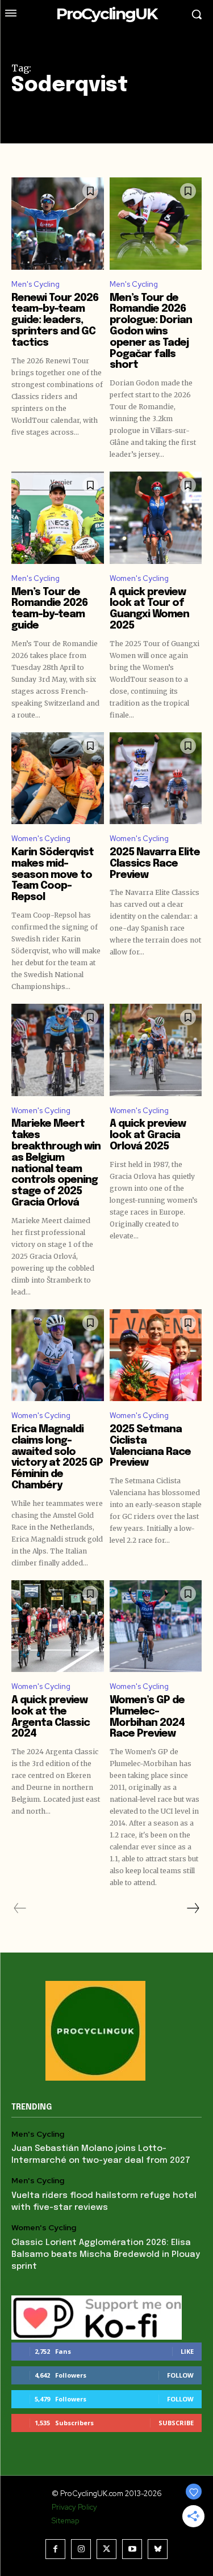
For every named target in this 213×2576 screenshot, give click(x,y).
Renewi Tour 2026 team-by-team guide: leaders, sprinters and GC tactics (55, 321)
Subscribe (176, 2423)
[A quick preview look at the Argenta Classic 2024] (58, 1626)
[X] (106, 2549)
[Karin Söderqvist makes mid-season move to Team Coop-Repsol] (58, 778)
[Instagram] (81, 2549)
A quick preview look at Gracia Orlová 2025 (148, 1135)
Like (187, 2351)
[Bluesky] (158, 2549)
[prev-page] (20, 1908)
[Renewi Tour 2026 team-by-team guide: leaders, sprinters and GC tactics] (58, 224)
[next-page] (193, 1908)
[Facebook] (55, 2549)
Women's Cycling (139, 578)
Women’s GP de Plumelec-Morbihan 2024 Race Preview (147, 1717)
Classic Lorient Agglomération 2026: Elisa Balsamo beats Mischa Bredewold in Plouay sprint (106, 2255)
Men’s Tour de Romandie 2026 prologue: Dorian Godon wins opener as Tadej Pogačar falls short (151, 332)
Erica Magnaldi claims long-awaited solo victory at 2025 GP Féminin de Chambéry (57, 1457)
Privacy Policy (74, 2507)
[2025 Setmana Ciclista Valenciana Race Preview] (156, 1355)
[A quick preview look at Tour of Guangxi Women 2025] (156, 518)
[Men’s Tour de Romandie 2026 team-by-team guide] (58, 518)
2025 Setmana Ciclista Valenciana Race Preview (150, 1446)
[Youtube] (132, 2549)
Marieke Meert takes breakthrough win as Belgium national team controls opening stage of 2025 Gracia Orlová (56, 1163)
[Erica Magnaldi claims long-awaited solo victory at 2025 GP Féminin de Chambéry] (58, 1355)
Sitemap (65, 2521)
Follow (180, 2375)
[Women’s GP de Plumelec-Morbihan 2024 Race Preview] (156, 1626)
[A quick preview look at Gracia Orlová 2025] (156, 1050)
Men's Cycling (35, 284)
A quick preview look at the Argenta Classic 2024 (51, 1717)
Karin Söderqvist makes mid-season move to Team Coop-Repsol (53, 875)
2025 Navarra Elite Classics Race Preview (155, 864)
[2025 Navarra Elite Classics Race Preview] (156, 778)
